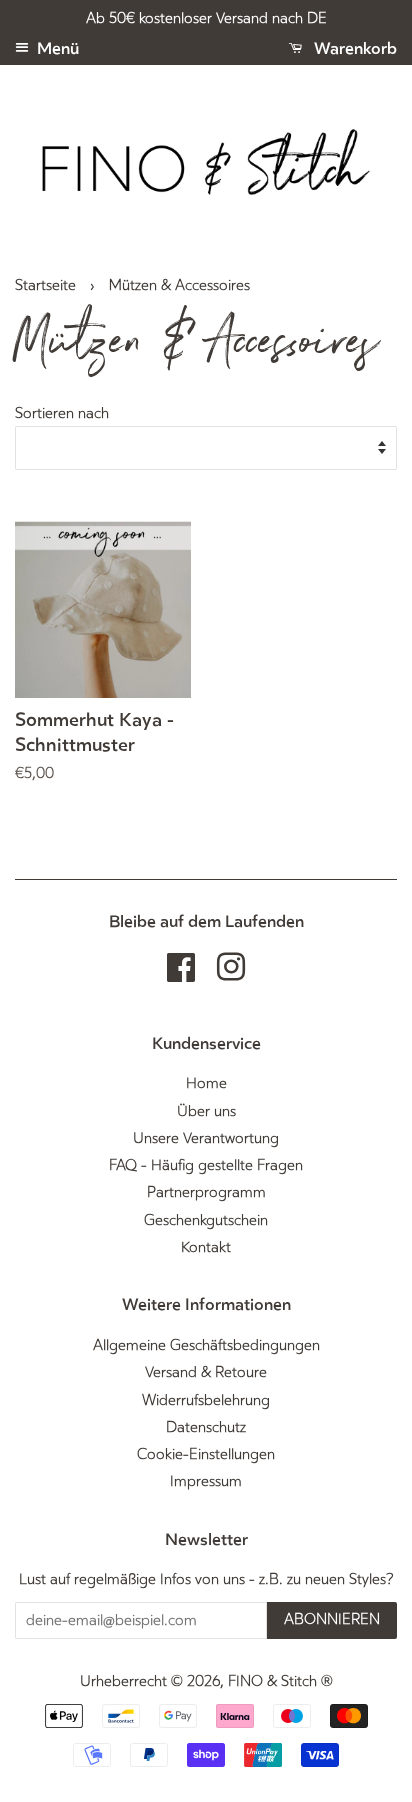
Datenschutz (206, 1427)
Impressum (206, 1481)
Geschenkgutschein (206, 1220)
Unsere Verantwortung (206, 1138)
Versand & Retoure (206, 1372)
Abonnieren (332, 1619)
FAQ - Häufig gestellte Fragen (206, 1165)
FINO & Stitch (272, 1681)
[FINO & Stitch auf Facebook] (181, 974)
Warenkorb (353, 49)
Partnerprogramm (206, 1192)
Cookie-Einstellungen (206, 1454)
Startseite (45, 285)
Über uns (206, 1111)
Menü (56, 49)
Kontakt (206, 1247)
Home (206, 1083)
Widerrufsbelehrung (206, 1400)
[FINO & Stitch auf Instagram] (231, 974)
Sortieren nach (62, 413)
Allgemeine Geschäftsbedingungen (206, 1345)
